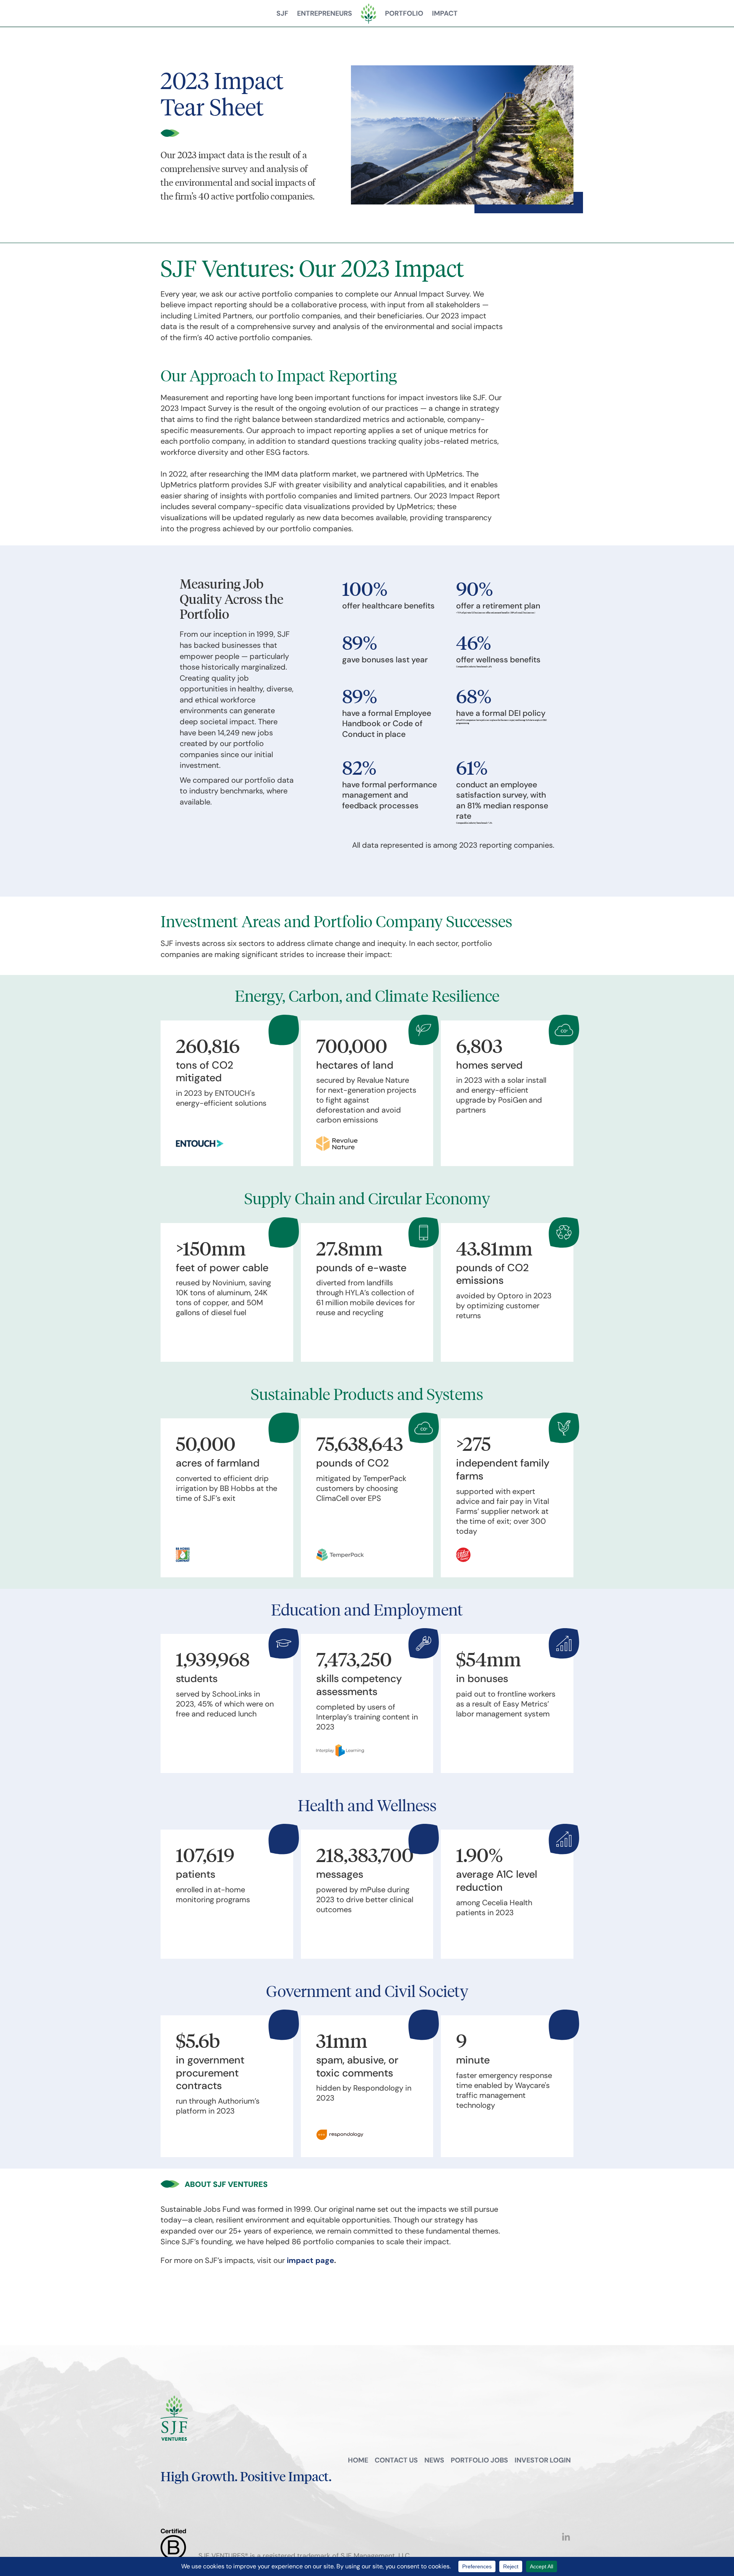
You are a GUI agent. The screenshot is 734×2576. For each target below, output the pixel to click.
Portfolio (404, 13)
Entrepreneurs (325, 13)
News (434, 2460)
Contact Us (396, 2460)
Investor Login (543, 2460)
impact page (310, 2260)
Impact (445, 13)
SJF (282, 13)
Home (358, 2460)
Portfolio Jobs (479, 2460)
